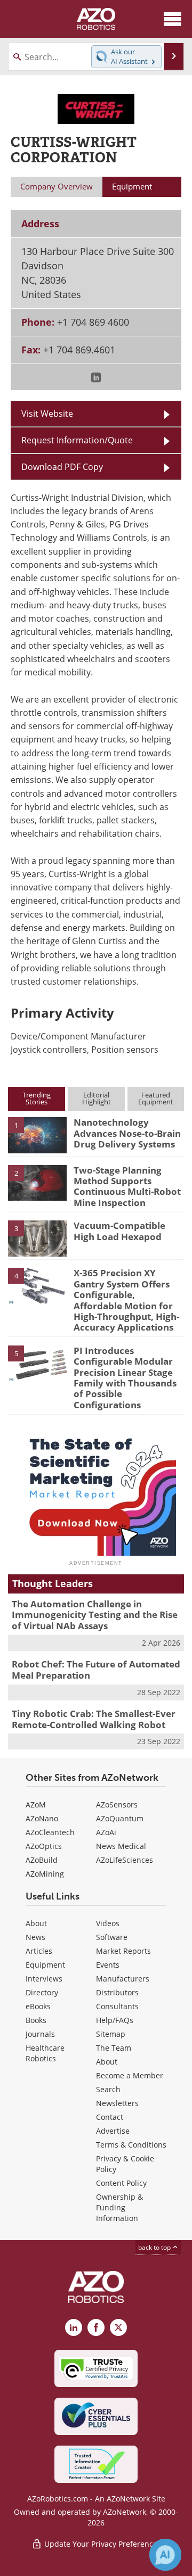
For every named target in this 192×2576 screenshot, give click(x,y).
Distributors (117, 1992)
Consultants (117, 2006)
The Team (114, 2048)
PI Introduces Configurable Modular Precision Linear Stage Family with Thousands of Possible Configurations (125, 1378)
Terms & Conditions (131, 2145)
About (36, 1923)
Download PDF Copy (62, 467)
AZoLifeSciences (125, 1860)
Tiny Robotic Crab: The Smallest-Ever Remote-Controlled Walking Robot (94, 1719)
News (35, 1937)
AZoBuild (42, 1860)
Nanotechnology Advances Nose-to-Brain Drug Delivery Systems (127, 1133)
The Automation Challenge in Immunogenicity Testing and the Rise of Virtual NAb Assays (95, 1615)
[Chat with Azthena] (165, 2555)
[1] (37, 1135)
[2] (37, 1182)
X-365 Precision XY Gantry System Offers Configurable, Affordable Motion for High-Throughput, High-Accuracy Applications (126, 1300)
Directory (42, 1992)
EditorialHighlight (97, 1098)
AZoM (36, 1805)
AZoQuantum (120, 1818)
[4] (37, 1285)
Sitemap (111, 2034)
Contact (110, 2117)
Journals (40, 2034)
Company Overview (57, 186)
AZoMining (45, 1874)
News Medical (121, 1846)
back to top (155, 2247)
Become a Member (130, 2075)
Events (108, 1965)
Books (36, 2020)
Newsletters (117, 2103)
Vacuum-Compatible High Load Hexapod (119, 1231)
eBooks (38, 2006)
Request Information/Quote (77, 440)
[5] (37, 1363)
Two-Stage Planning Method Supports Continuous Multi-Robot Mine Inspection (127, 1186)
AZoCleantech (50, 1832)
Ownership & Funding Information (119, 2207)
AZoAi (106, 1832)
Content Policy (121, 2183)
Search (108, 2089)
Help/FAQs (115, 2020)
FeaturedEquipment (156, 1098)
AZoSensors (117, 1805)
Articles (39, 1951)
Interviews (44, 1979)
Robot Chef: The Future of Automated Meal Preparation (96, 1669)
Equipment (45, 1965)
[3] (37, 1237)
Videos (108, 1923)
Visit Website (47, 414)
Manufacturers (123, 1979)
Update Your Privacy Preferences (102, 2544)
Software (112, 1937)
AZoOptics (44, 1846)
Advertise (113, 2131)
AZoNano (42, 1818)
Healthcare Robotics (45, 2053)
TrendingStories (37, 1098)
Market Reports (123, 1951)
